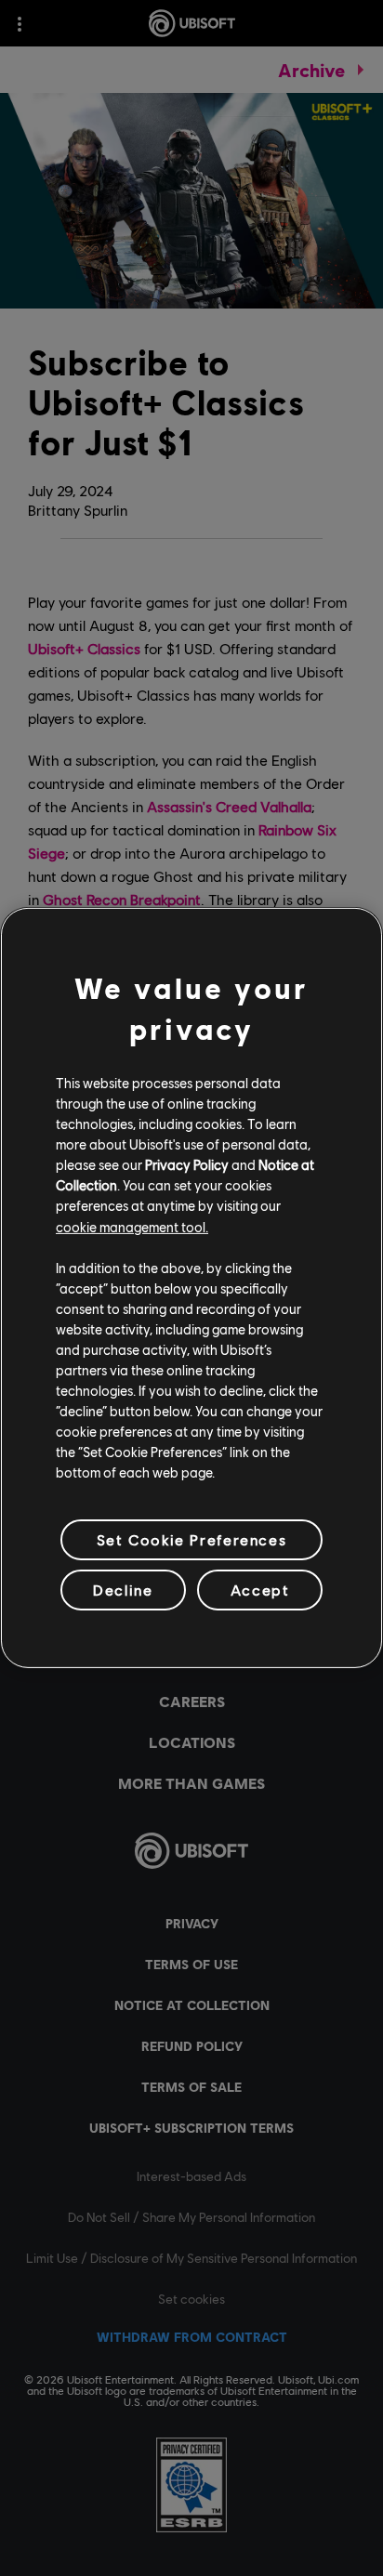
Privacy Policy (187, 1164)
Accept (260, 1590)
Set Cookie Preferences (191, 1539)
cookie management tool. (132, 1226)
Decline (123, 1590)
